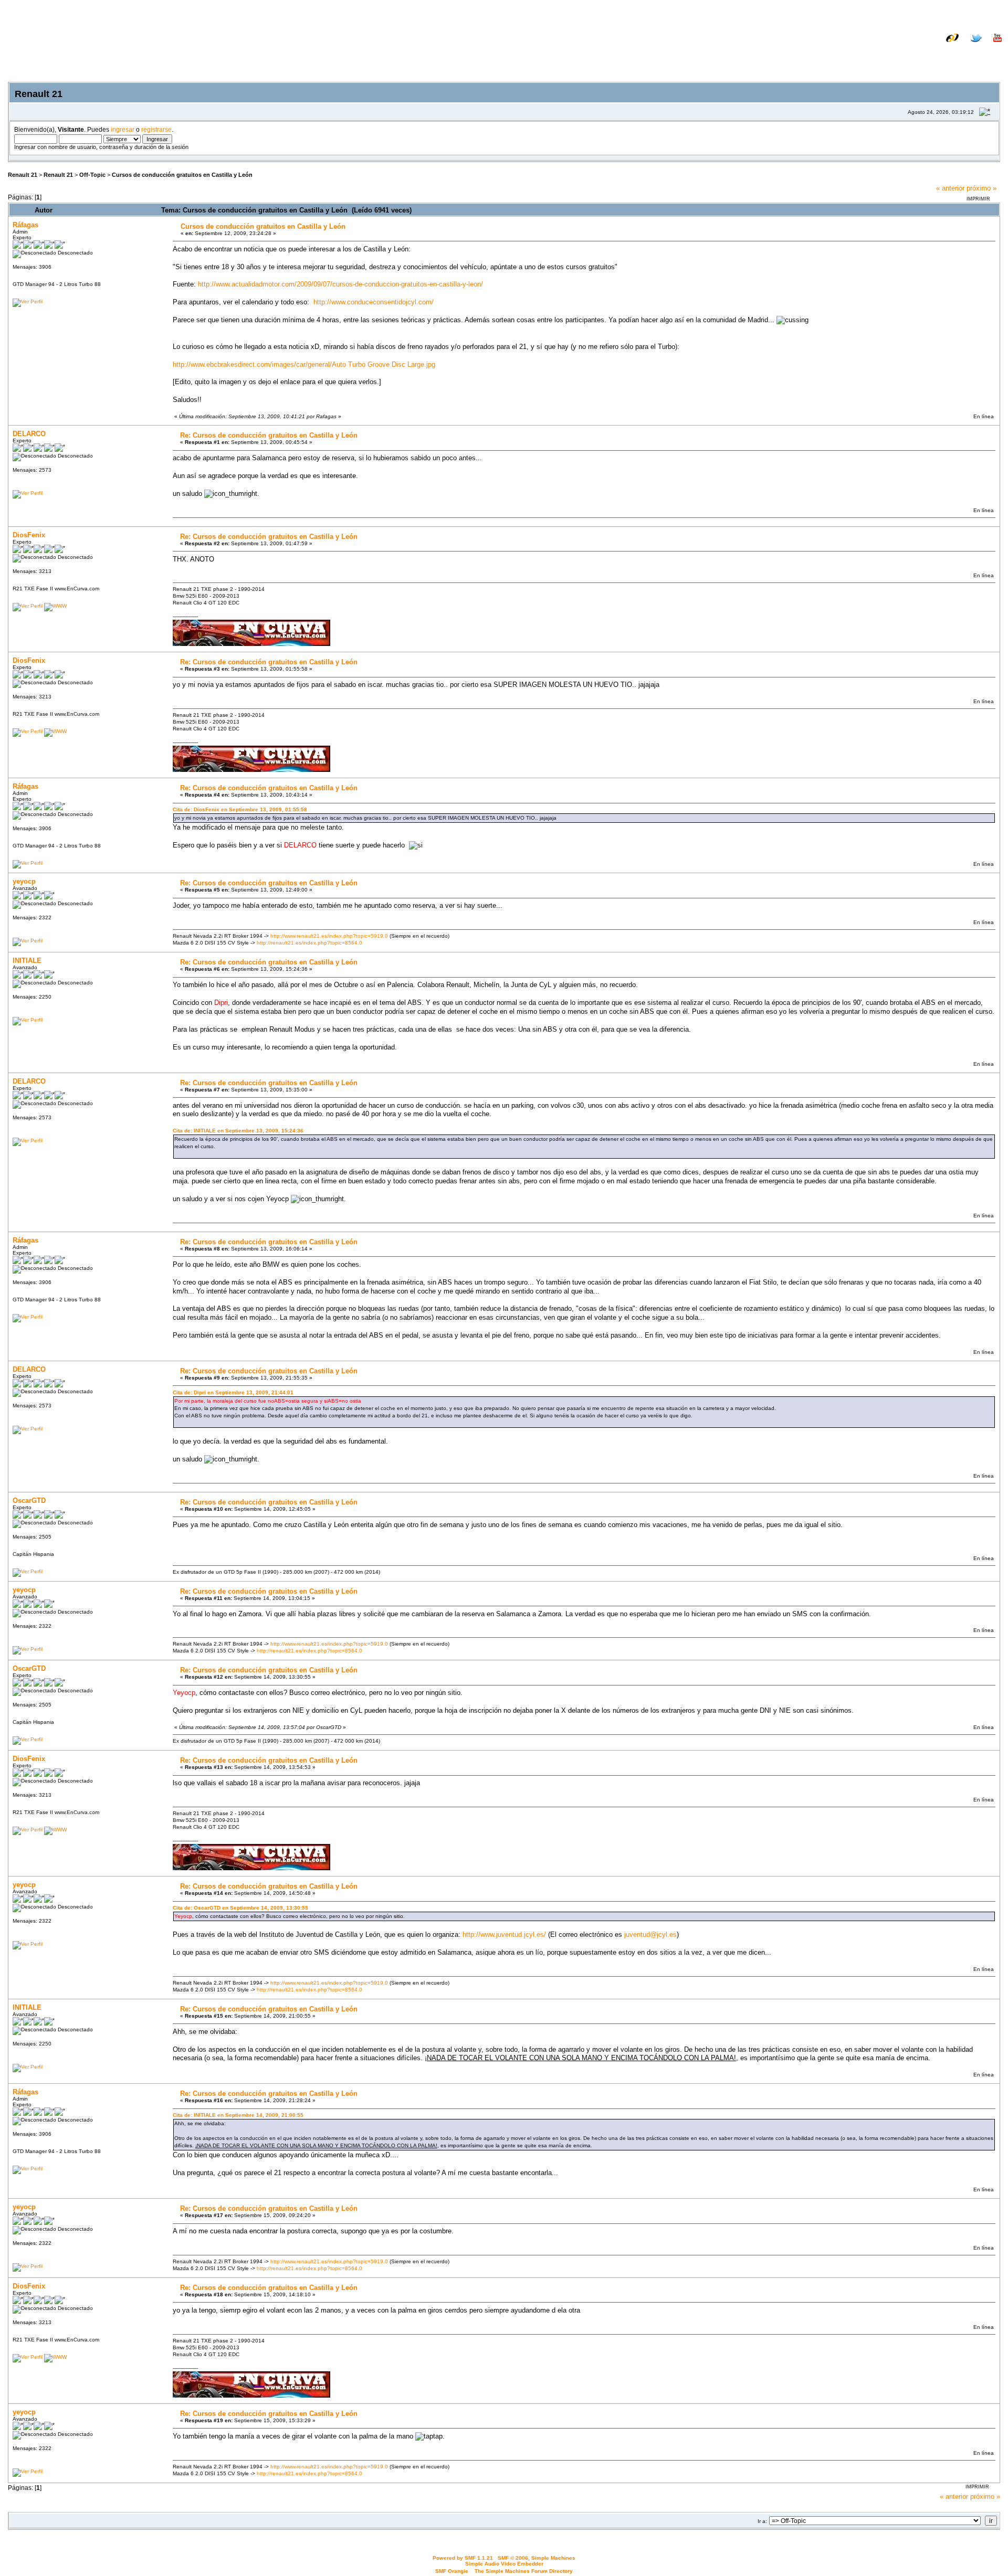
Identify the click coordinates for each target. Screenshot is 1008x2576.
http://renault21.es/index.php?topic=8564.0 (309, 943)
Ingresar (938, 54)
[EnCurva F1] (55, 606)
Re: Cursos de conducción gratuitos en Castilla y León (269, 435)
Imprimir (978, 199)
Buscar (901, 54)
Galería (990, 46)
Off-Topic (92, 175)
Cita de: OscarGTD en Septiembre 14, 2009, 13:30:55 (240, 1908)
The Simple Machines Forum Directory (524, 2571)
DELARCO (29, 434)
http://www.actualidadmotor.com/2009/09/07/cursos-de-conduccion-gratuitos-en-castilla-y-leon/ (340, 284)
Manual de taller (864, 46)
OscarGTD (29, 1501)
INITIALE (27, 961)
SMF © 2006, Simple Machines (537, 2558)
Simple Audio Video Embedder (504, 2564)
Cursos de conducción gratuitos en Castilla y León (182, 175)
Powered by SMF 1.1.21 (463, 2558)
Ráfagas (25, 225)
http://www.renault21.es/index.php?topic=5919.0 (329, 936)
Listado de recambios (934, 46)
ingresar (123, 129)
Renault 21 (23, 175)
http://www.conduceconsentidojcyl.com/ (374, 302)
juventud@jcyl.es (650, 1934)
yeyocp (24, 881)
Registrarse (983, 54)
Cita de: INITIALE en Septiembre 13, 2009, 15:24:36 (238, 1131)
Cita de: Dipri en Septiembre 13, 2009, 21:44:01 (233, 1392)
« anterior (950, 188)
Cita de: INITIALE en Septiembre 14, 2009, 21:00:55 (238, 2115)
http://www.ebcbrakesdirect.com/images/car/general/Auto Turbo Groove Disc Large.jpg (304, 364)
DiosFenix (29, 535)
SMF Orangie (452, 2571)
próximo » (981, 188)
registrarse (156, 129)
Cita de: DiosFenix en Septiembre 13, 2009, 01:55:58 (240, 809)
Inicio (871, 54)
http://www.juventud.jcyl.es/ (504, 1934)
